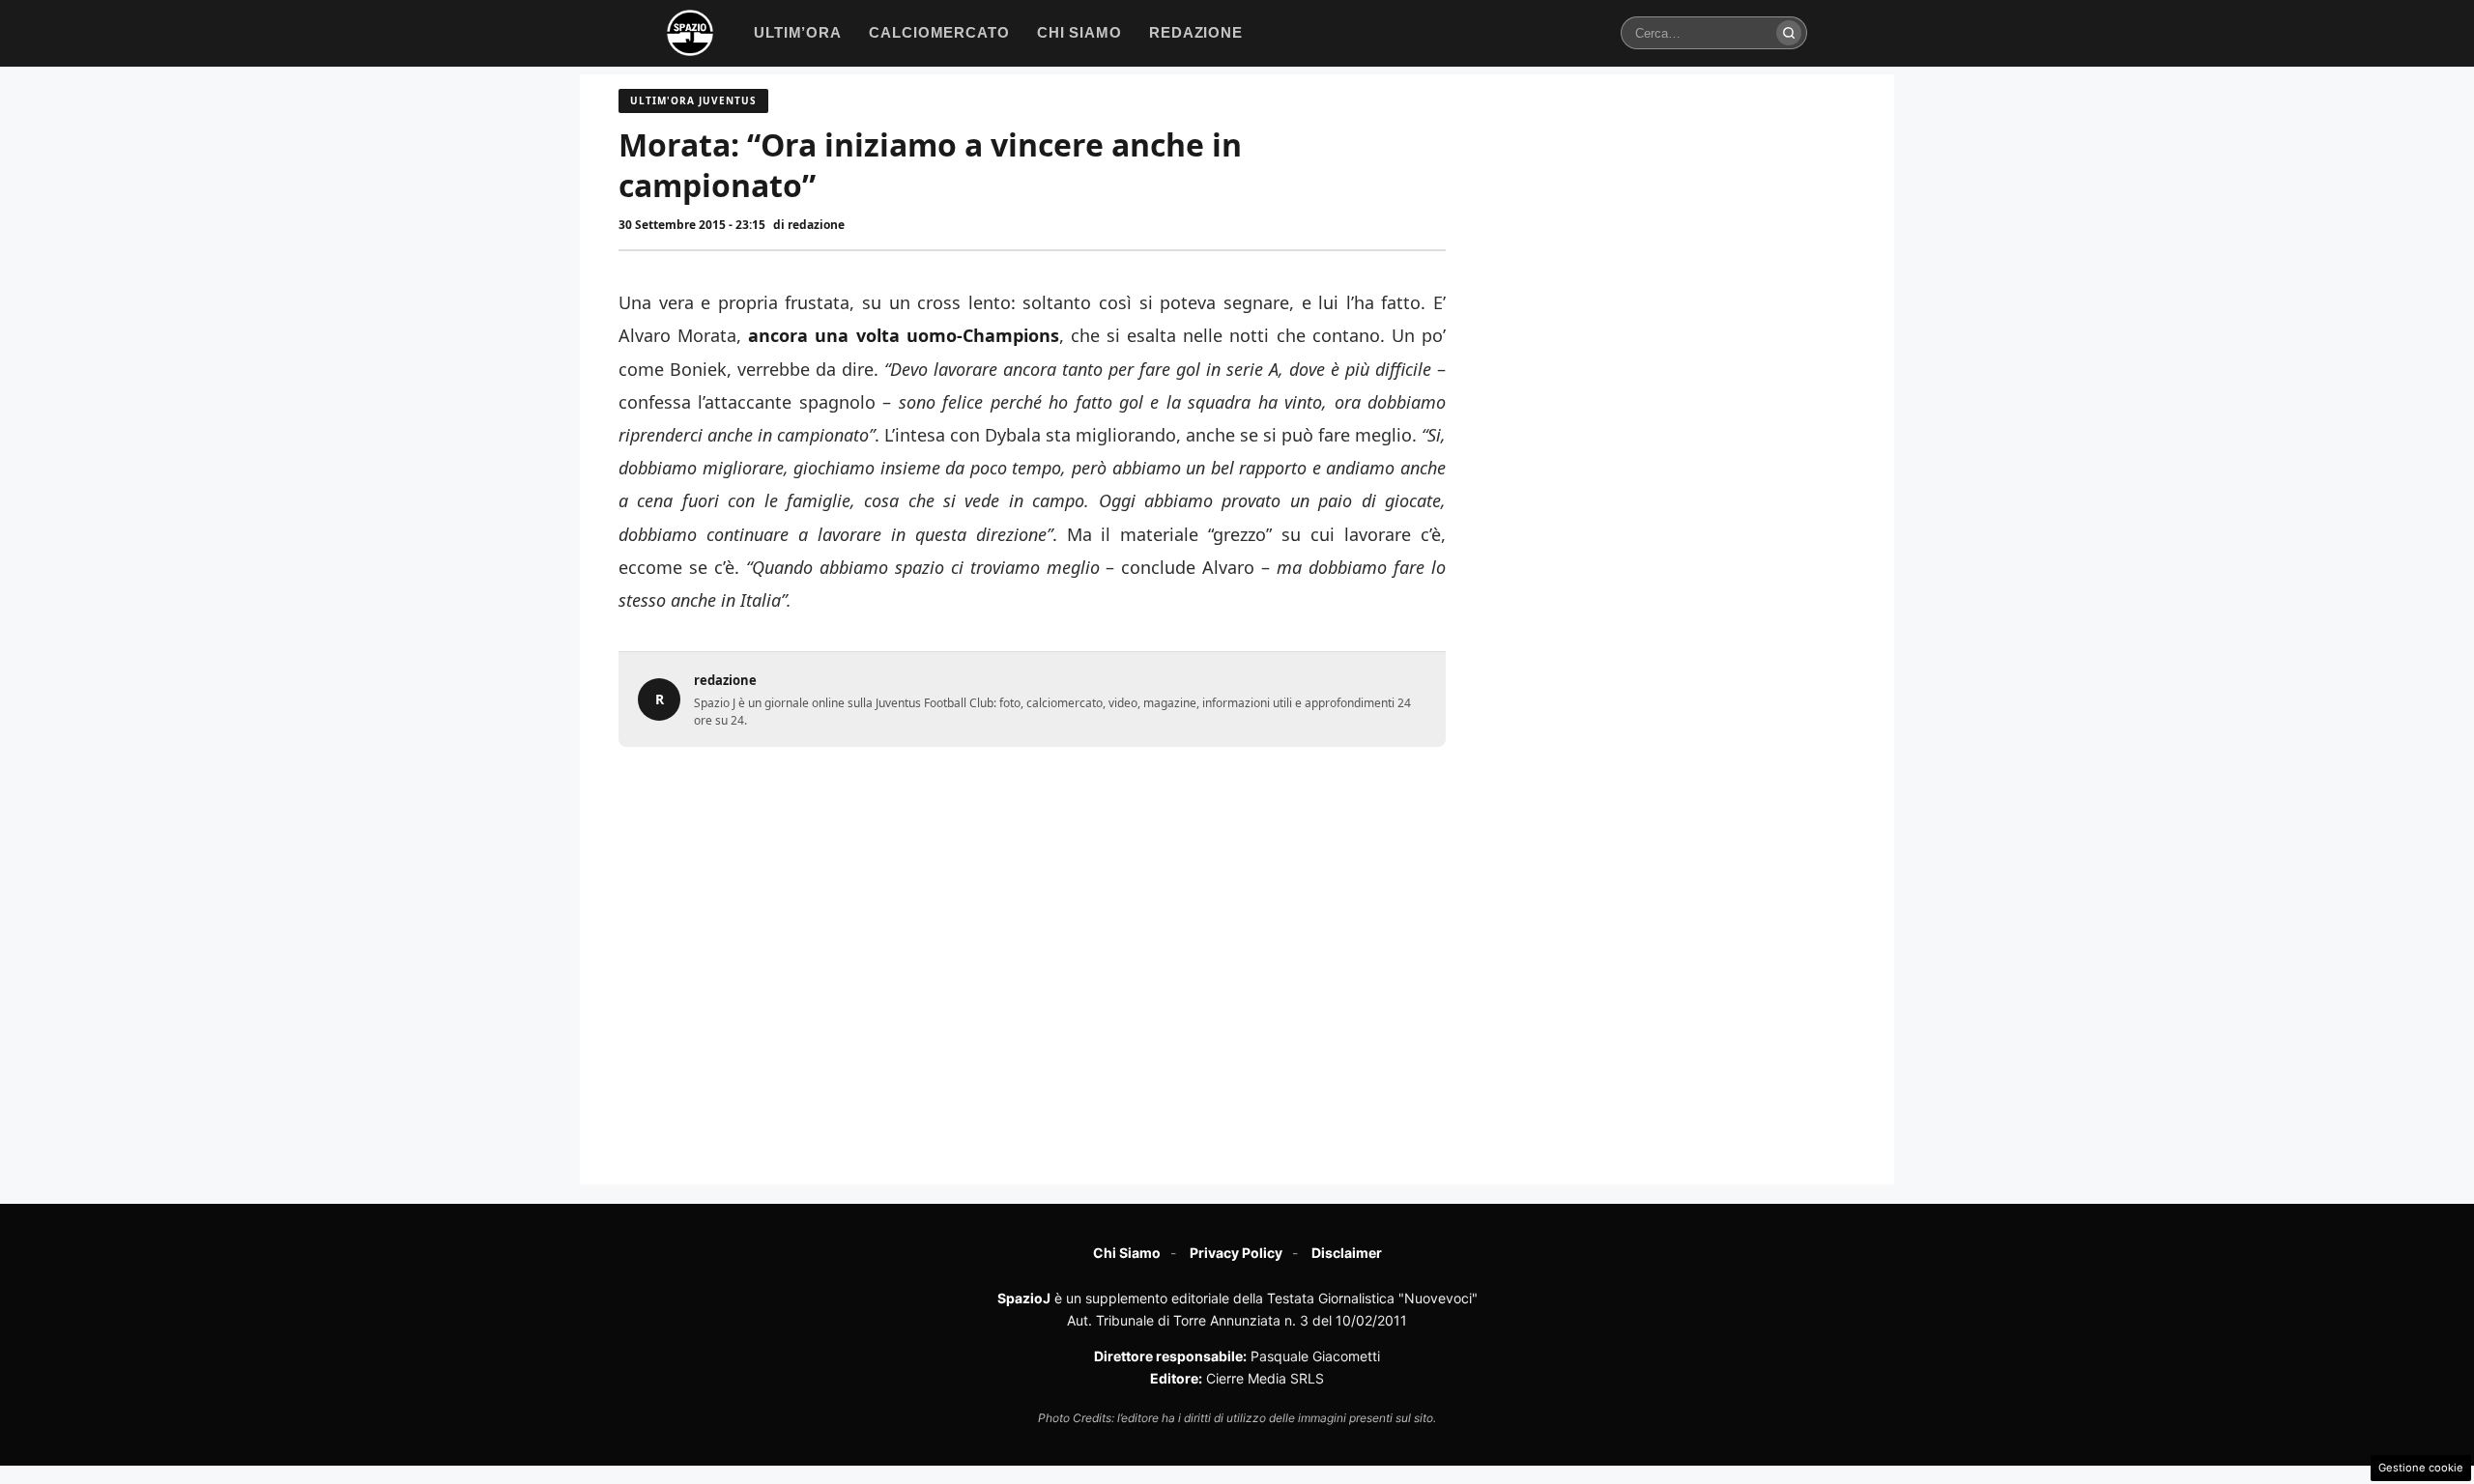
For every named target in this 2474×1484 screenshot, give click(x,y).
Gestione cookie (2421, 1468)
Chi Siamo (1127, 1253)
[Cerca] (1789, 33)
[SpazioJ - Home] (690, 33)
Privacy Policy (1236, 1253)
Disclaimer (1347, 1253)
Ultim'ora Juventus (693, 100)
